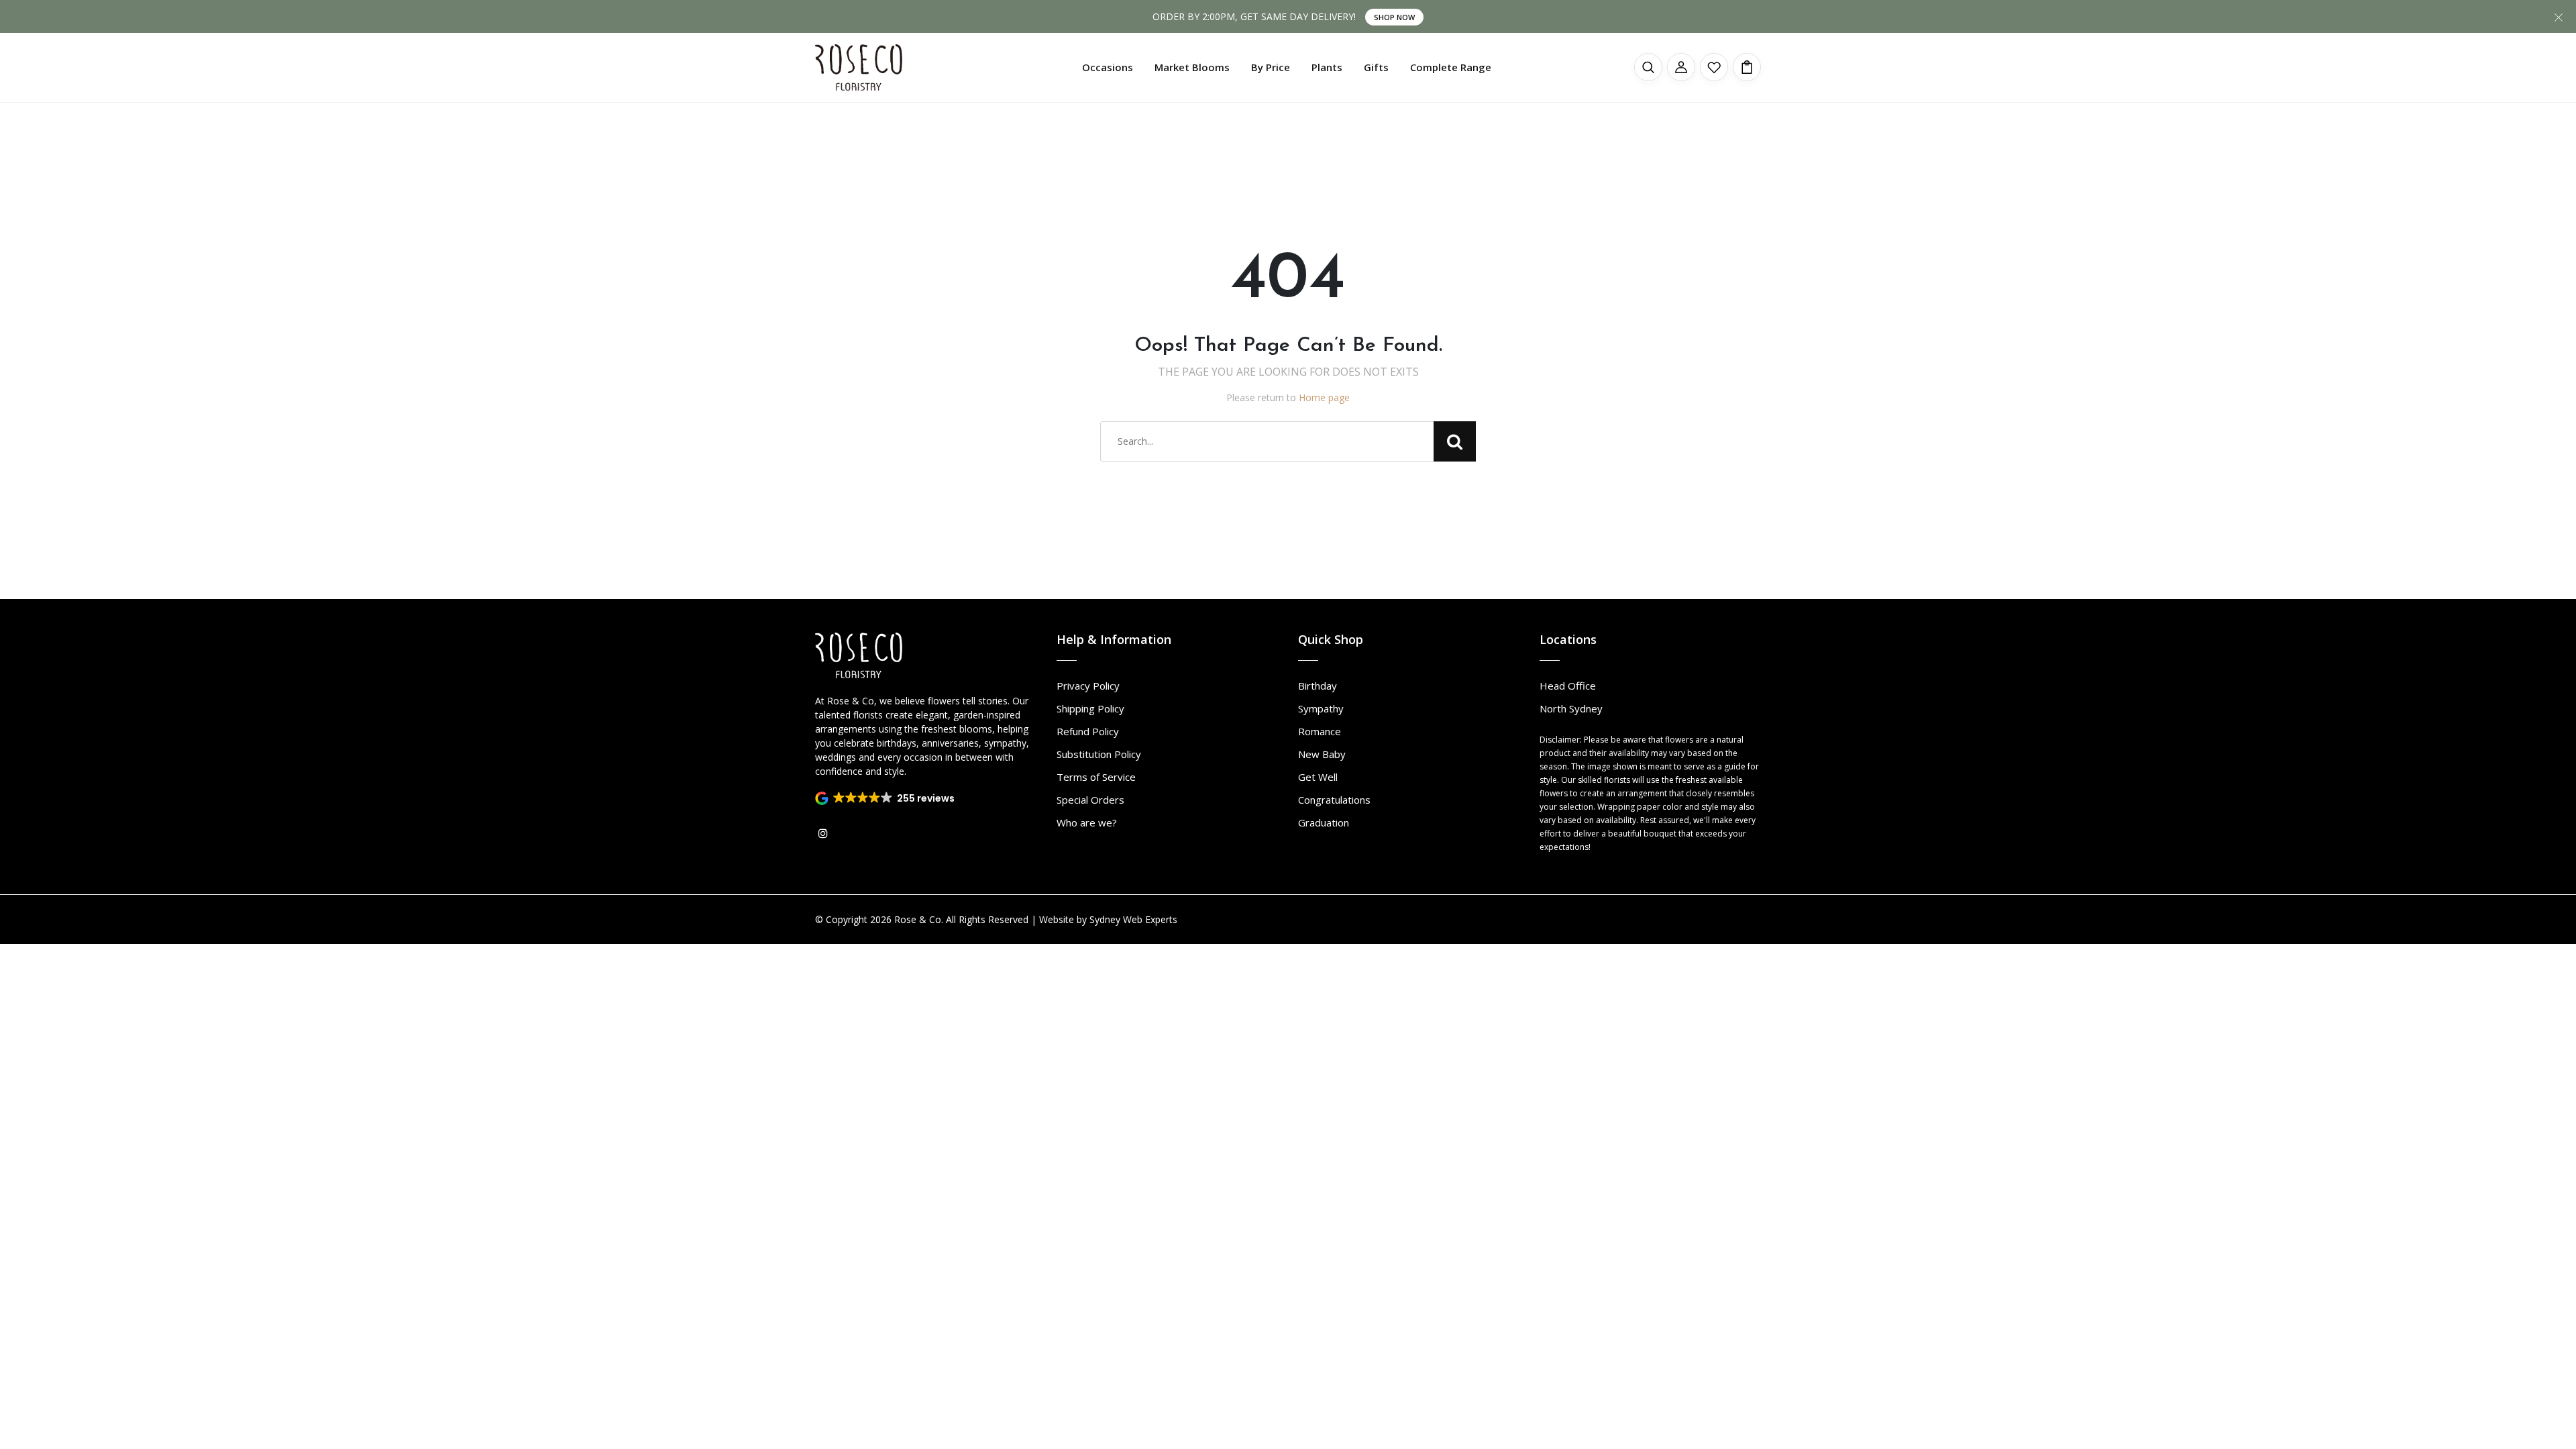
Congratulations (1334, 800)
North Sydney (1571, 708)
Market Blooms (1192, 67)
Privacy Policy (1088, 686)
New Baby (1322, 754)
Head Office (1568, 686)
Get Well (1318, 777)
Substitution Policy (1099, 754)
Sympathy (1321, 708)
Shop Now (1394, 17)
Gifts (1376, 67)
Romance (1320, 731)
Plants (1327, 67)
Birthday (1318, 686)
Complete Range (1451, 67)
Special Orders (1090, 800)
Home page (1324, 397)
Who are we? (1087, 822)
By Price (1271, 67)
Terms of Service (1096, 777)
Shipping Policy (1090, 708)
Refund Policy (1088, 731)
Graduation (1324, 822)
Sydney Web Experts (1133, 919)
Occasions (1108, 67)
